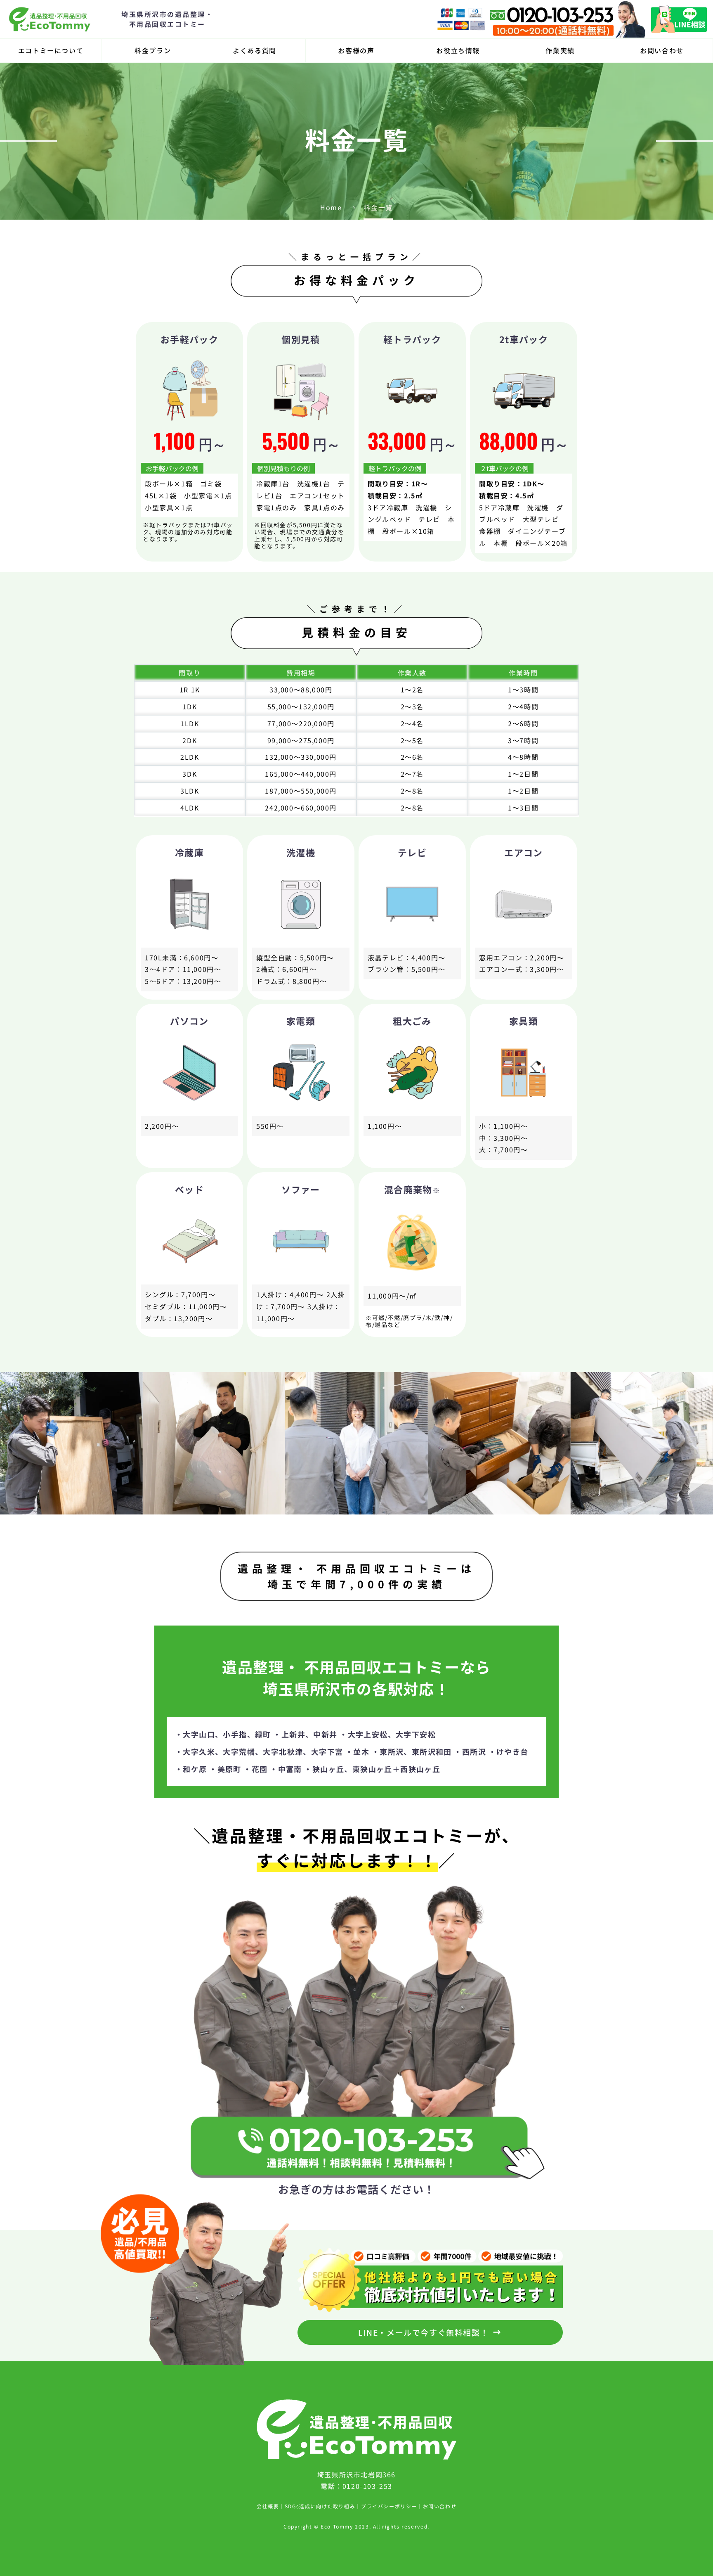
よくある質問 (255, 50)
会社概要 (268, 2506)
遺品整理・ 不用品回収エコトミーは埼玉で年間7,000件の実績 (356, 1576)
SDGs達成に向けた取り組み (320, 2506)
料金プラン (153, 50)
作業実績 (560, 50)
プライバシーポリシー (389, 2506)
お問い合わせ (662, 50)
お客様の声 (356, 50)
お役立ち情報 (458, 50)
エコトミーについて (51, 50)
